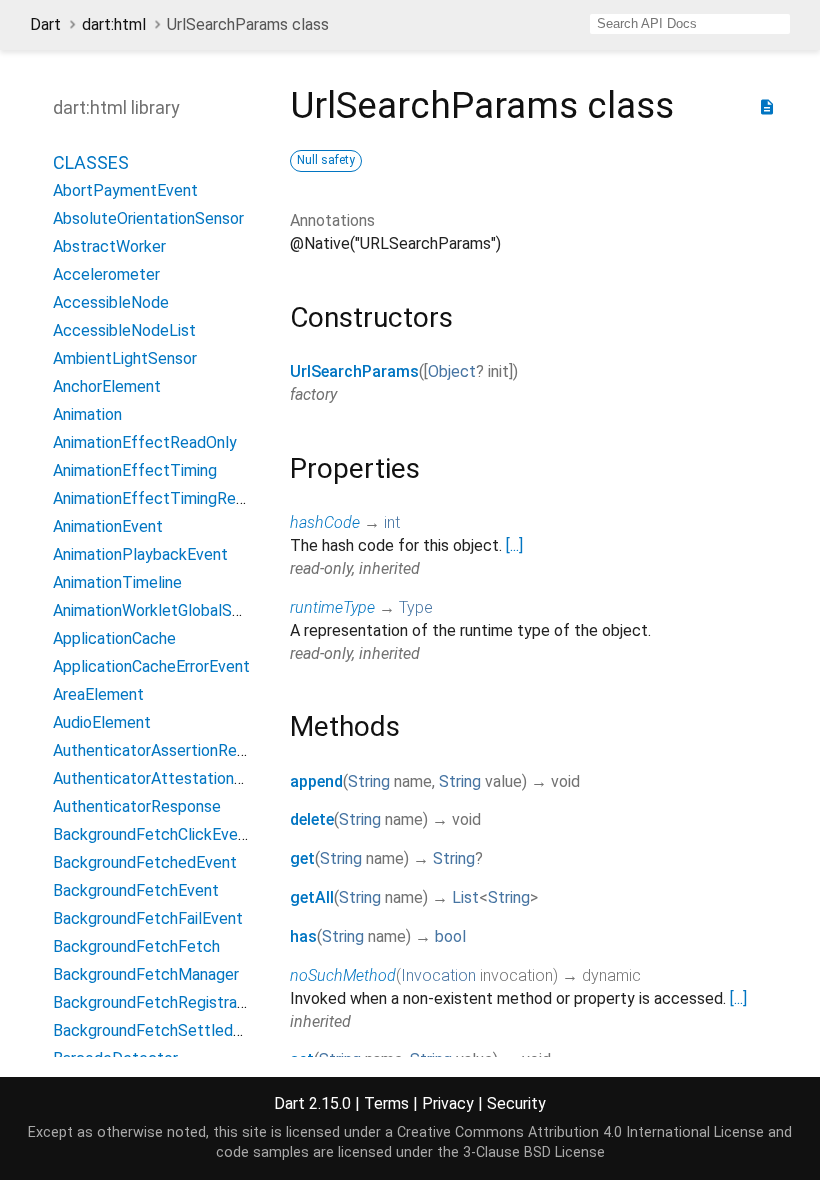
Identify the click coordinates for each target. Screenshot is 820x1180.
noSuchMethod (343, 975)
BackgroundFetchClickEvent (153, 834)
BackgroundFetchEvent (136, 890)
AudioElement (102, 722)
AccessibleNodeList (124, 330)
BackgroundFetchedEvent (145, 862)
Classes (91, 162)
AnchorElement (107, 386)
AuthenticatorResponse (137, 806)
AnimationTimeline (117, 582)
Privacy (448, 1103)
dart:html (114, 24)
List (465, 897)
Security (516, 1103)
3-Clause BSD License (534, 1152)
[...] (514, 545)
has (303, 936)
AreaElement (98, 694)
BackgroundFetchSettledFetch (164, 1030)
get (302, 858)
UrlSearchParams (354, 371)
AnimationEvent (108, 526)
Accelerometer (106, 274)
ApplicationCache (114, 638)
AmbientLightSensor (125, 358)
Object (452, 371)
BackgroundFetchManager (146, 974)
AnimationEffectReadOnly (145, 442)
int (392, 522)
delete (312, 819)
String (369, 781)
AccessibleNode (111, 302)
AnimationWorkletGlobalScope (160, 610)
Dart (45, 24)
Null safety (326, 160)
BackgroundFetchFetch (136, 946)
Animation (87, 414)
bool (450, 936)
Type (416, 607)
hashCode (325, 522)
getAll (312, 897)
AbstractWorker (109, 246)
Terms (386, 1103)
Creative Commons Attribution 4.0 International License (580, 1132)
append (316, 781)
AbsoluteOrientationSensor (148, 218)
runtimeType (332, 607)
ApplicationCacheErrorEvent (151, 666)
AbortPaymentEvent (125, 190)
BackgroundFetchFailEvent (148, 918)
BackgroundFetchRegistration (158, 1002)
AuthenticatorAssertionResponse (170, 750)
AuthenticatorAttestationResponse (178, 778)
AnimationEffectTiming (135, 470)
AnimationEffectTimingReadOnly (168, 498)
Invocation (438, 975)
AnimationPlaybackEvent (140, 554)
